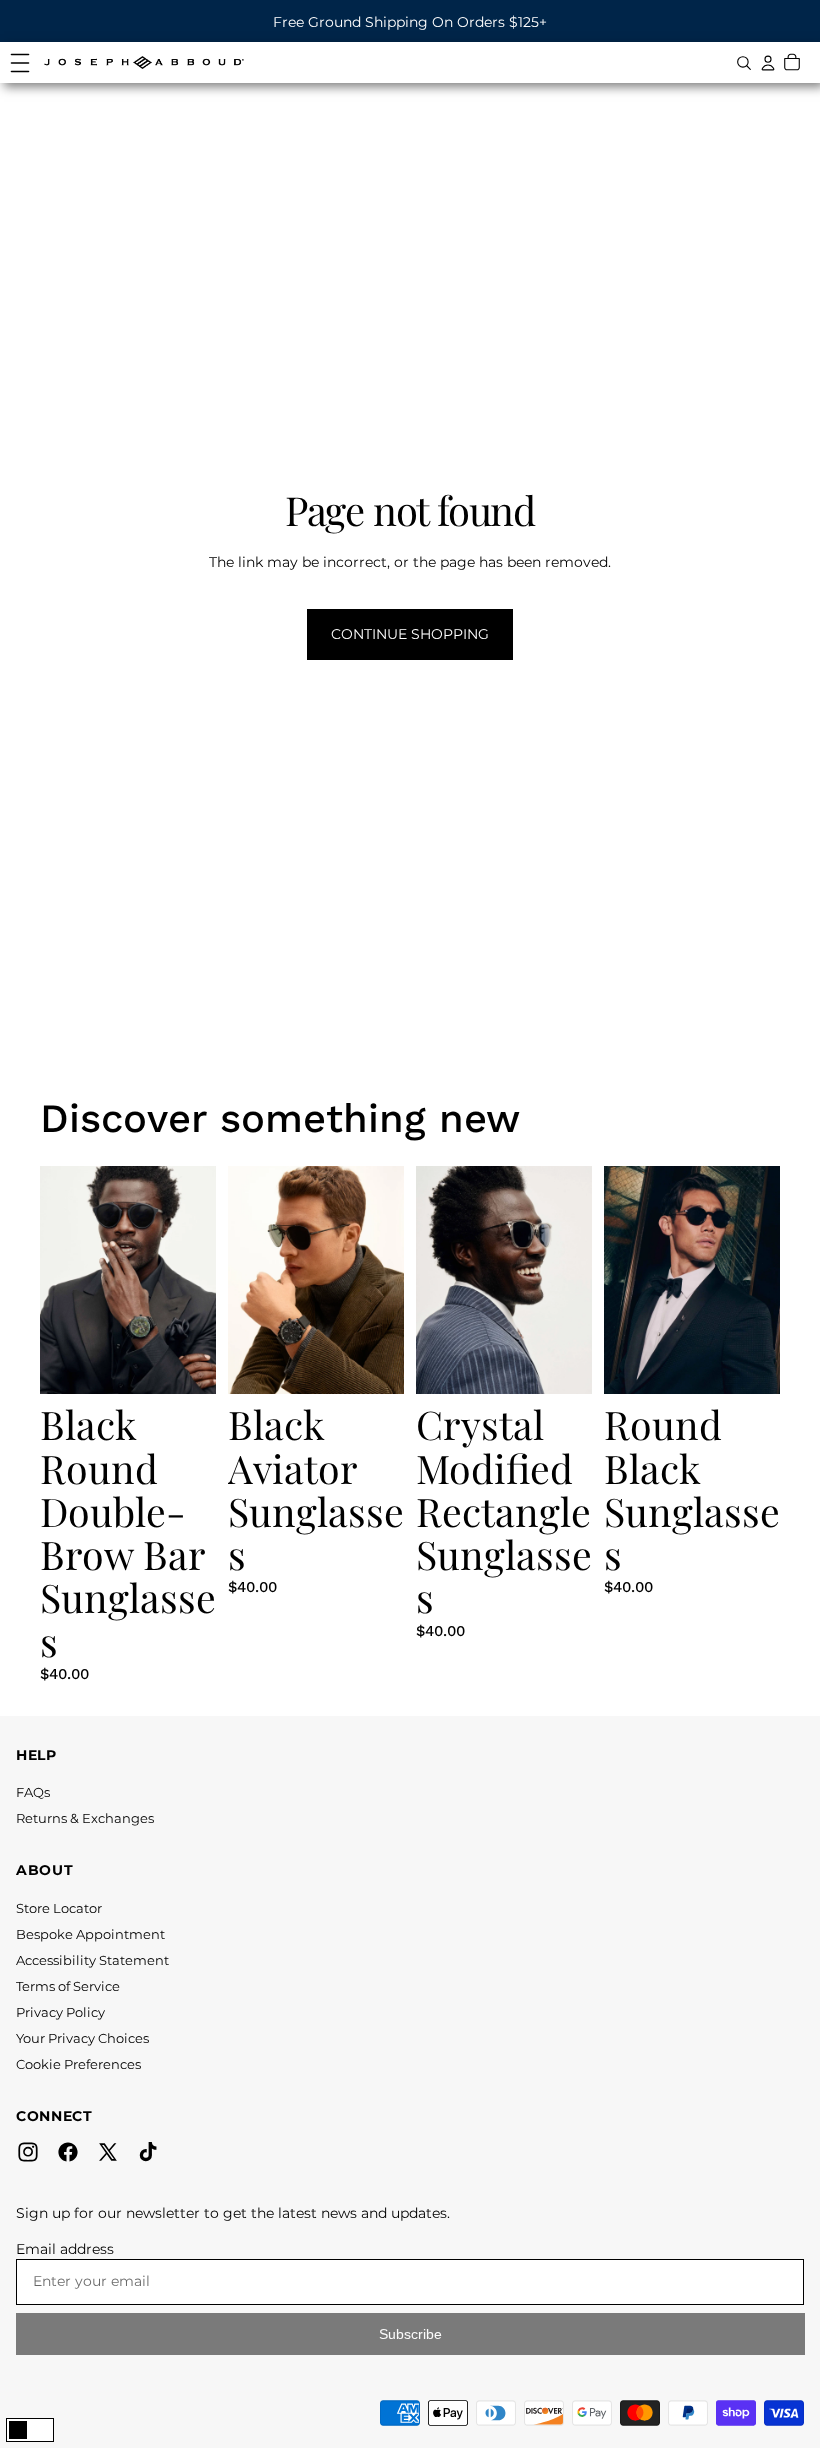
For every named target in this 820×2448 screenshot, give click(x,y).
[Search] (744, 63)
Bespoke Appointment (90, 1934)
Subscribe (410, 2334)
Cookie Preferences (78, 2064)
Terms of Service (68, 1986)
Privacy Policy (60, 2012)
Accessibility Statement (92, 1960)
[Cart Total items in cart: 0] (792, 62)
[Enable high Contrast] (30, 2430)
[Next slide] (204, 1280)
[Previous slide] (52, 1280)
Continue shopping (410, 634)
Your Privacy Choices (82, 2038)
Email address (65, 2249)
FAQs (33, 1792)
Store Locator (59, 1908)
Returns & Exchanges (85, 1818)
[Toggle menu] (20, 63)
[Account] (768, 63)
